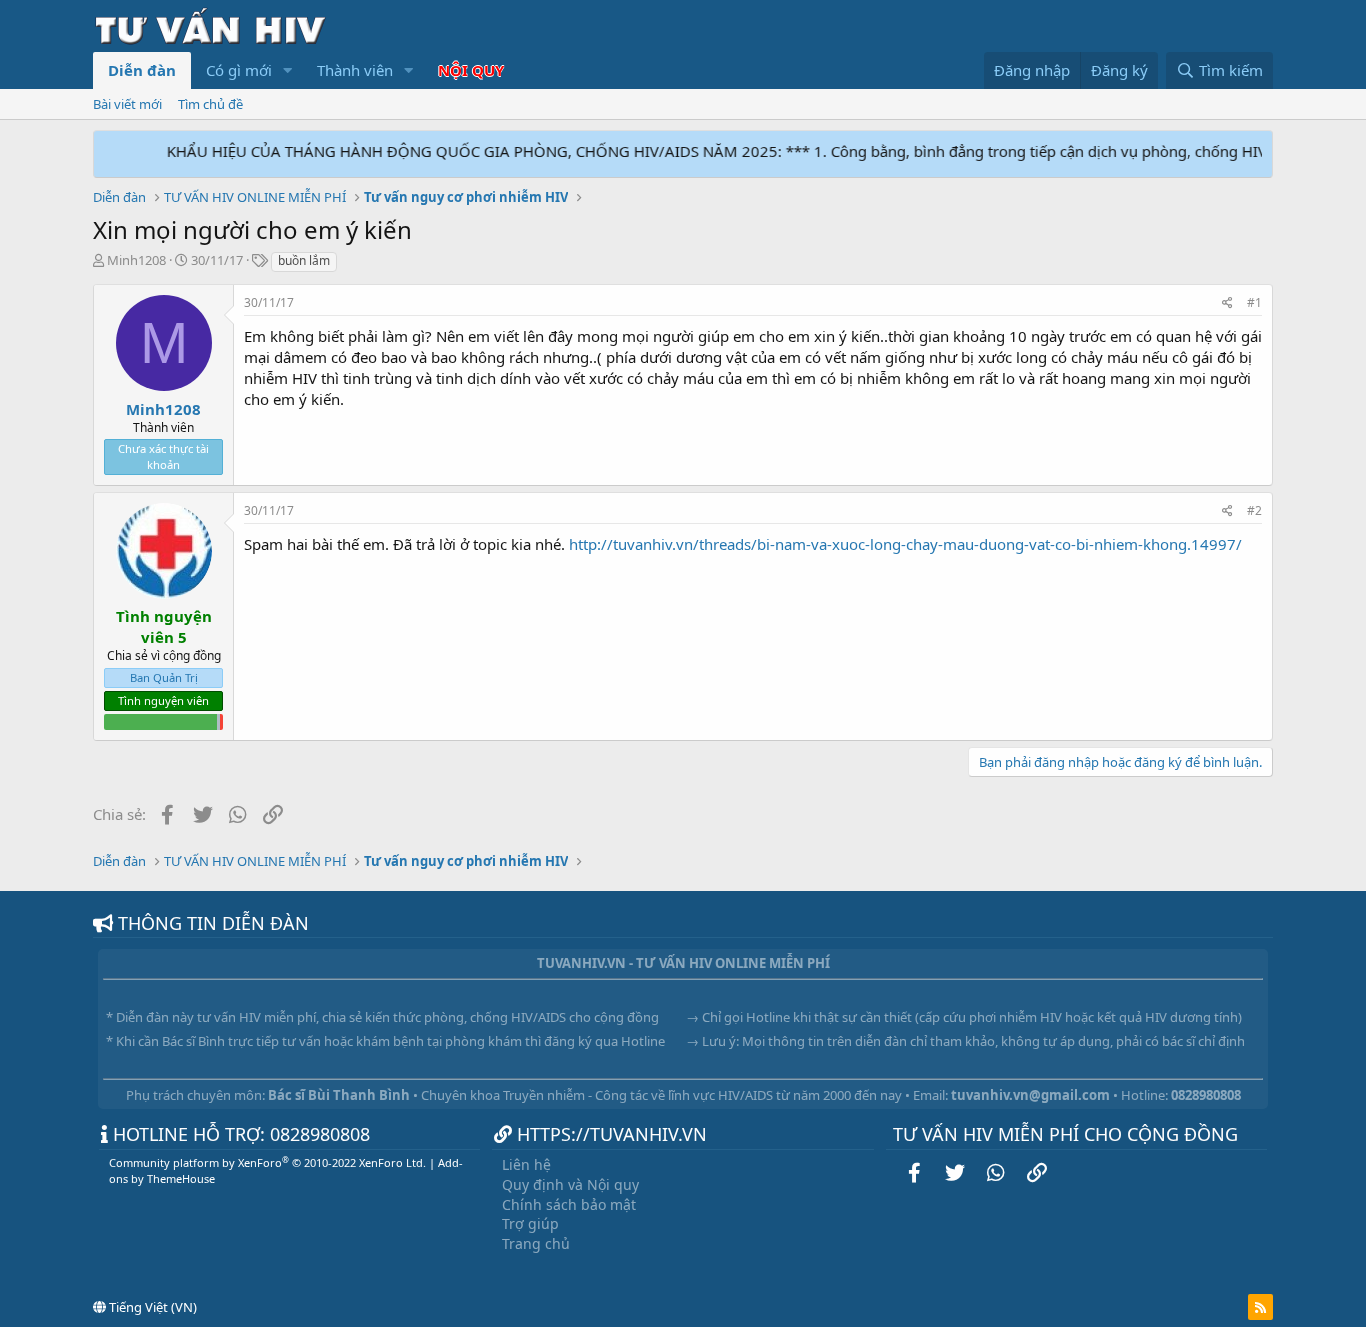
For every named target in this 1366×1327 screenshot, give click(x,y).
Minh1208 (136, 260)
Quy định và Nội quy (570, 1184)
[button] (288, 70)
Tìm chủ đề (210, 104)
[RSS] (1260, 1307)
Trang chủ (536, 1243)
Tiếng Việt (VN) (151, 1307)
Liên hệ (526, 1164)
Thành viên (355, 70)
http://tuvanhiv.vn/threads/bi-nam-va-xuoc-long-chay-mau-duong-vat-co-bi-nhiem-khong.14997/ (905, 544)
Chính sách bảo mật (569, 1204)
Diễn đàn (142, 70)
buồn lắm (304, 260)
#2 (1254, 510)
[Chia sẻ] (1227, 303)
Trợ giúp (530, 1223)
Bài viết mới (127, 104)
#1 (1254, 302)
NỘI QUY (471, 70)
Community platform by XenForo (267, 1162)
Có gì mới (239, 70)
